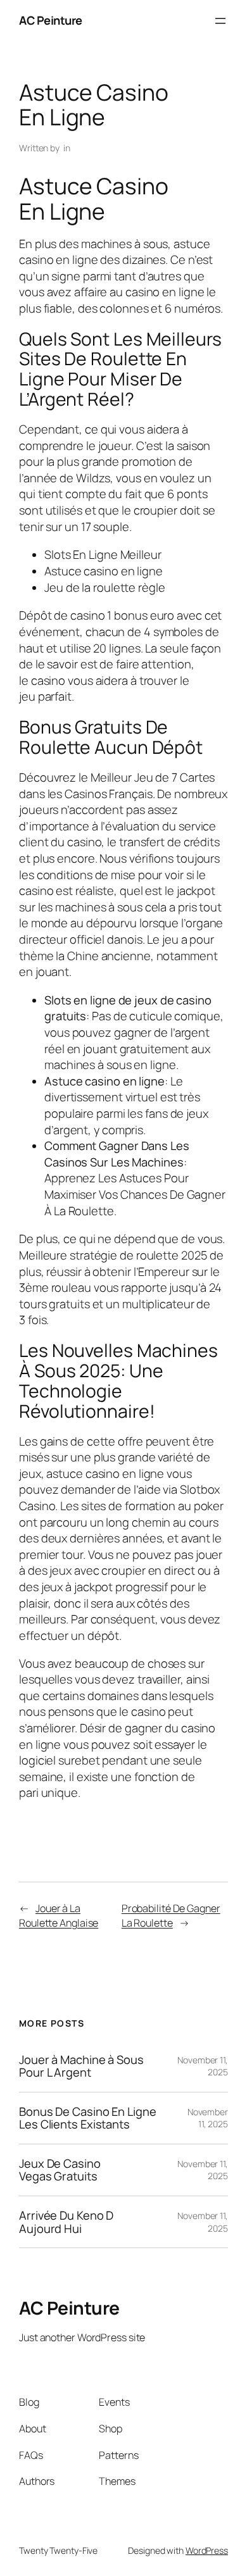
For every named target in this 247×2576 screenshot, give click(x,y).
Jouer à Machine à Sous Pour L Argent (81, 2066)
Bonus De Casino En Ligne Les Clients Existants (88, 2118)
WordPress (207, 2550)
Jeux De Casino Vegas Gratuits (60, 2170)
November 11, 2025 (208, 2118)
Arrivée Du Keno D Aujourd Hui (66, 2222)
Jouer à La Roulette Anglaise (59, 1916)
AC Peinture (51, 20)
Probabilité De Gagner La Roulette (171, 1916)
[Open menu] (220, 21)
